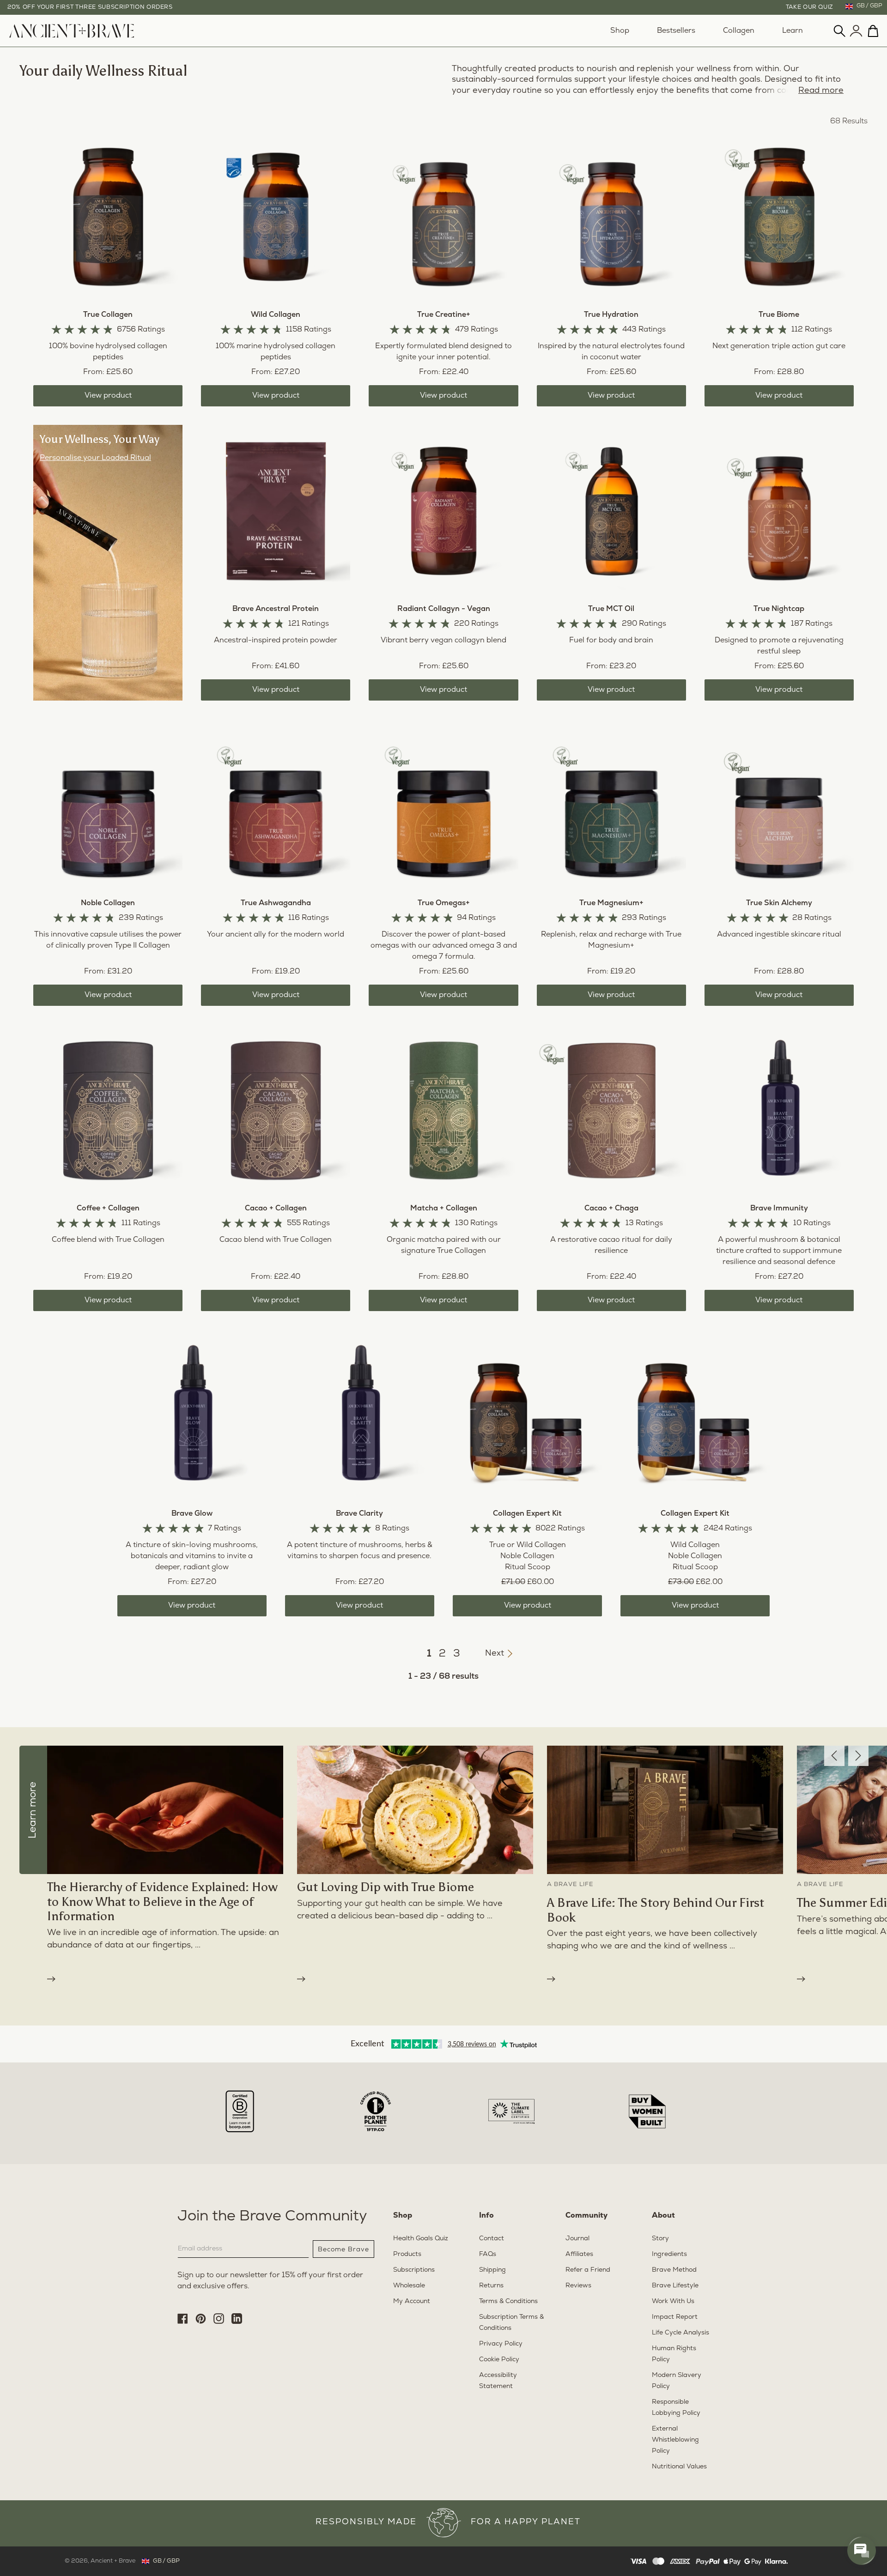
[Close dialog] (658, 1166)
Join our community (536, 1356)
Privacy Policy (601, 1379)
